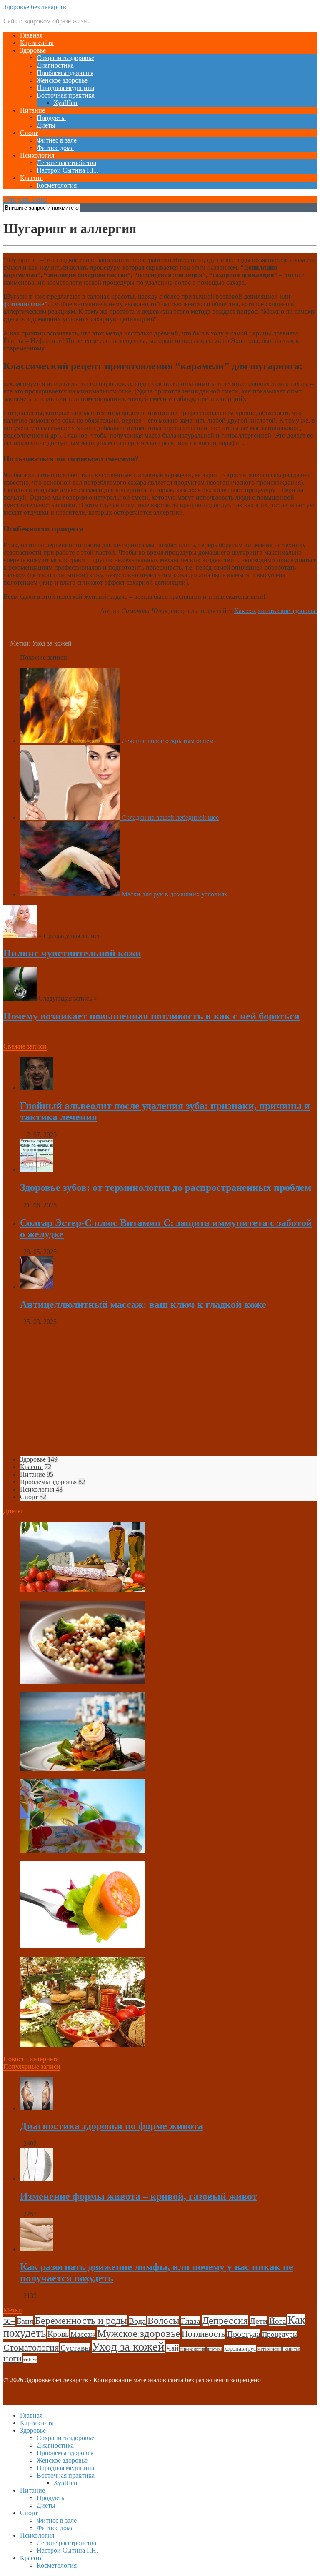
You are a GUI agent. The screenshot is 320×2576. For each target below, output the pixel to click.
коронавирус (240, 2348)
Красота (31, 178)
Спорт (29, 133)
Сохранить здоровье (65, 58)
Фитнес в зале (57, 140)
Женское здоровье (62, 80)
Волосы (163, 2321)
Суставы (75, 2348)
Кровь (58, 2334)
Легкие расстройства (66, 163)
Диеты (46, 125)
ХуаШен (65, 103)
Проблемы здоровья (65, 73)
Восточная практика (66, 95)
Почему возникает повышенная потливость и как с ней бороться (151, 1016)
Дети (259, 2321)
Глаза (191, 2321)
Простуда (244, 2334)
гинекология (193, 2349)
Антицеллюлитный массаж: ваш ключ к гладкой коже (143, 1304)
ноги (12, 2358)
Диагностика (55, 65)
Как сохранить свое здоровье (275, 611)
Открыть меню (25, 199)
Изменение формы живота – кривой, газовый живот (139, 2196)
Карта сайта (37, 43)
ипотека (215, 2349)
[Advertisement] (160, 1391)
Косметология (57, 185)
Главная (31, 35)
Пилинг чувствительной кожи (72, 953)
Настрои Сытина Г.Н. (67, 170)
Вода (137, 2321)
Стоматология (31, 2347)
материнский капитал (279, 2349)
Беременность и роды (81, 2321)
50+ (9, 2321)
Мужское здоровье (139, 2333)
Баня (25, 2321)
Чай (172, 2348)
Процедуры (280, 2334)
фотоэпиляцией (26, 304)
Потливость (204, 2334)
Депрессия (225, 2321)
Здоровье (33, 50)
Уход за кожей (52, 643)
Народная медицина (65, 88)
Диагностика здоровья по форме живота (111, 2126)
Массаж (83, 2334)
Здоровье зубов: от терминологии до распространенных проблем (166, 1187)
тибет (30, 2359)
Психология (37, 155)
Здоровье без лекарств (35, 7)
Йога (277, 2321)
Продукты (51, 118)
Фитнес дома (55, 148)
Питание (32, 110)
